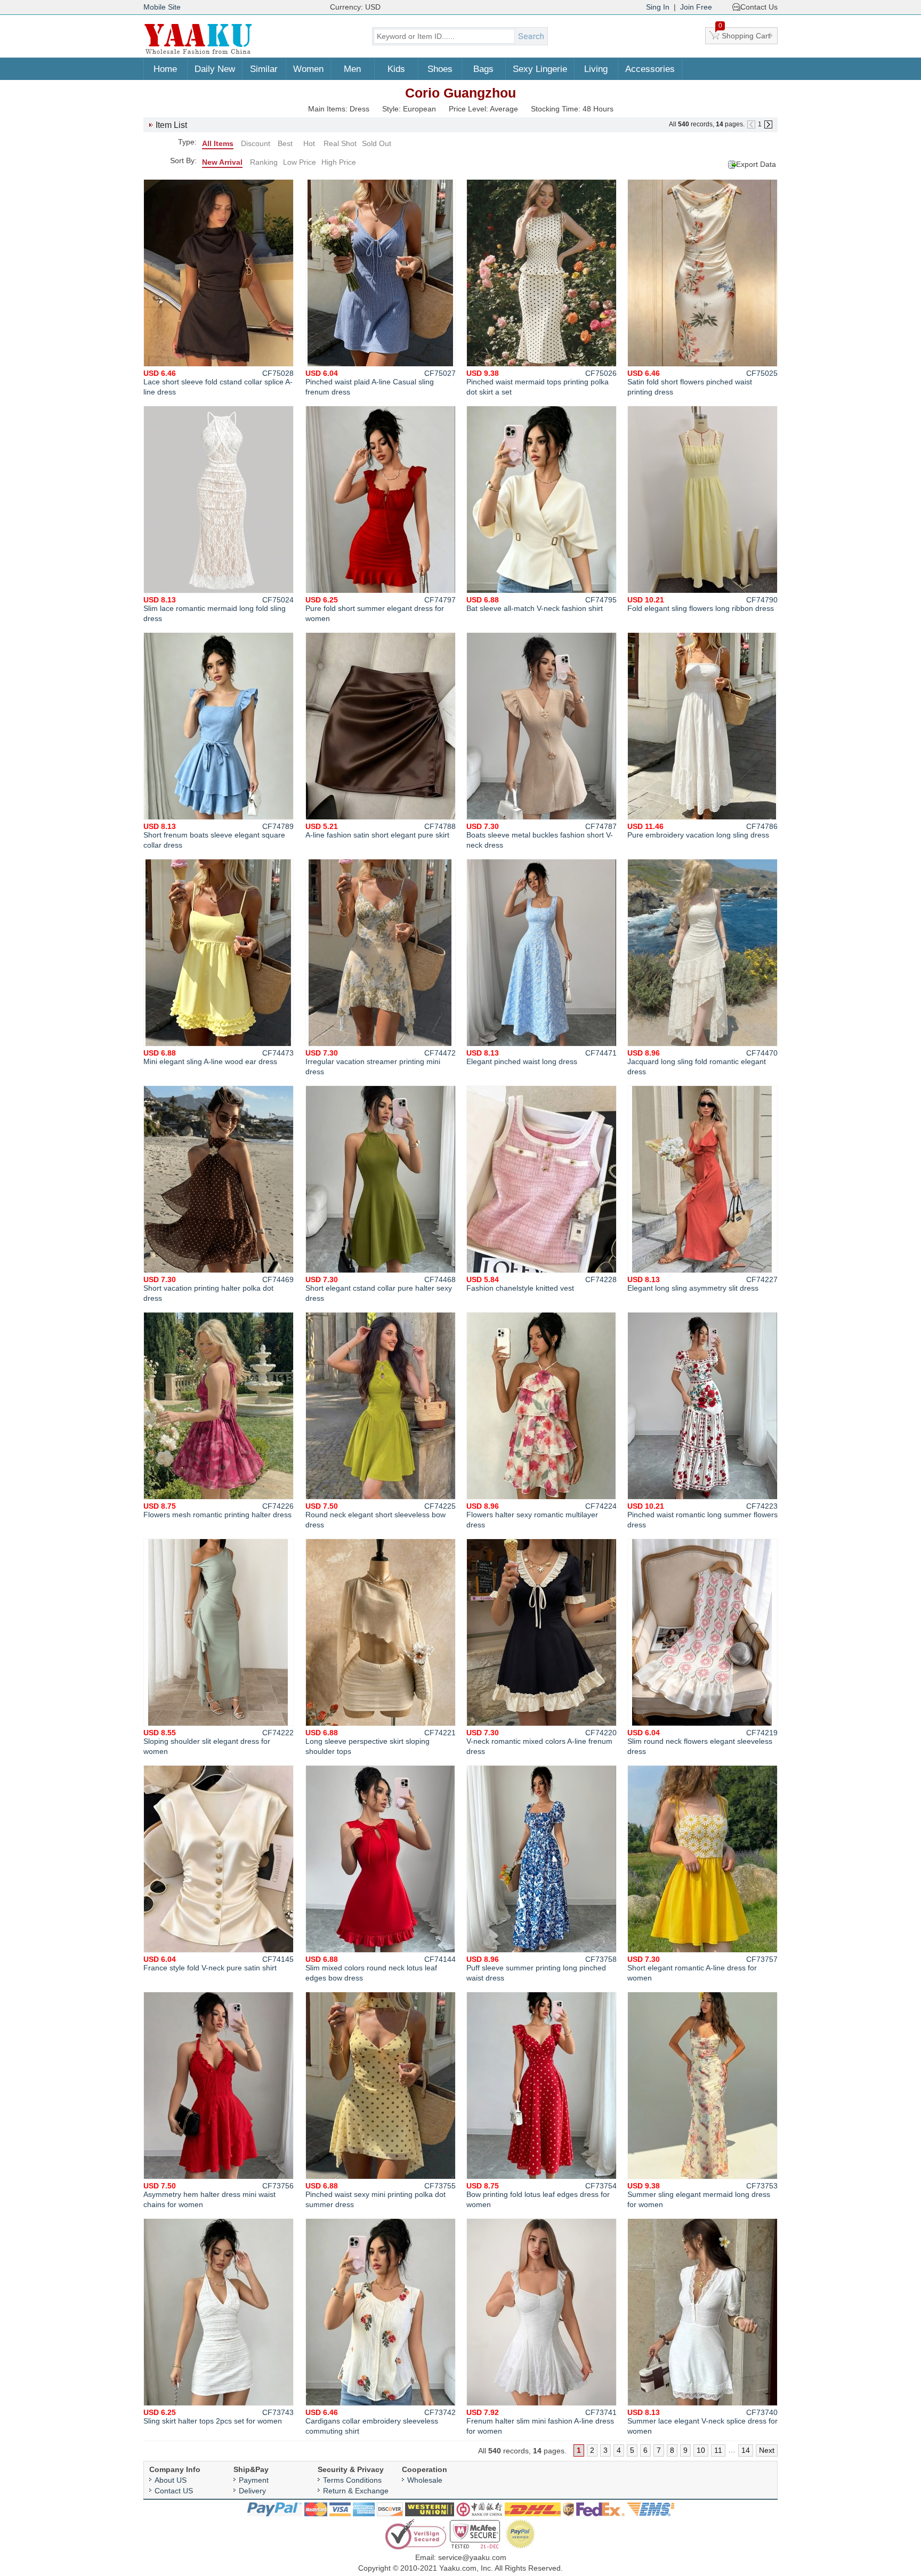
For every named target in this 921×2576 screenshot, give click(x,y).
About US (171, 2480)
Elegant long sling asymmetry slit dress (702, 1284)
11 (718, 2450)
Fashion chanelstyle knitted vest (542, 1284)
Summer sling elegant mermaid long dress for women (702, 2195)
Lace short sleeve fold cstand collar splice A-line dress (219, 383)
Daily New (215, 69)
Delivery (252, 2491)
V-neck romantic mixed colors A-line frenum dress (542, 1742)
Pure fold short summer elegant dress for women (381, 609)
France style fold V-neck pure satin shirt (219, 1963)
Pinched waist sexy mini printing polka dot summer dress (381, 2195)
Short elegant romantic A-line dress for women (702, 1969)
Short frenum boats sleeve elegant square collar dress (219, 836)
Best (285, 143)
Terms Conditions (352, 2480)
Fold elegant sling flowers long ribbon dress (702, 604)
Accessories (650, 69)
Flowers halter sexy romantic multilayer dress (542, 1515)
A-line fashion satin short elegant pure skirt (381, 831)
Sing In (658, 7)
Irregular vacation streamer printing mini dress (381, 1062)
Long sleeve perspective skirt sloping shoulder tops (381, 1742)
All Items (218, 143)
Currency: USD (355, 7)
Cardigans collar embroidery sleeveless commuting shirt (381, 2422)
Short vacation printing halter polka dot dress (219, 1289)
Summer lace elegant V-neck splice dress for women (702, 2422)
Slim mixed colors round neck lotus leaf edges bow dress (381, 1969)
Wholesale (425, 2480)
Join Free (696, 7)
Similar (264, 69)
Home (165, 69)
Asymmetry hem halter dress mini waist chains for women (219, 2195)
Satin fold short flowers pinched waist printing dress (702, 383)
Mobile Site (162, 7)
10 (701, 2450)
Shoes (440, 69)
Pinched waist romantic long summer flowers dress (702, 1515)
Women (308, 69)
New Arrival (222, 162)
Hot (309, 143)
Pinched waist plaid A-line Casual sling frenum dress (381, 383)
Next (767, 2450)
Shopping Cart (745, 34)
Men (352, 69)
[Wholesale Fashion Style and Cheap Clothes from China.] (198, 53)
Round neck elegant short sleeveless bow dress (381, 1515)
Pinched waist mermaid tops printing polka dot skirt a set (542, 383)
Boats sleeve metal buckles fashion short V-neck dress (542, 836)
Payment (254, 2480)
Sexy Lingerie (540, 69)
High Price (339, 162)
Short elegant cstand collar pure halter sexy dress (381, 1289)
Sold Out (377, 143)
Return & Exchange (356, 2491)
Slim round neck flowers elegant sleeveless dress (702, 1742)
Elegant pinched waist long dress (542, 1057)
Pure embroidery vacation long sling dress (702, 831)
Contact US (174, 2491)
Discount (256, 143)
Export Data (756, 164)
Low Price (300, 162)
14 (746, 2450)
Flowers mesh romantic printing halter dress (219, 1510)
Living (596, 69)
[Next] (768, 124)
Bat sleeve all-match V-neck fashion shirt (542, 604)
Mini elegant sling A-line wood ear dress (219, 1057)
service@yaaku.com (472, 2557)
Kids (396, 69)
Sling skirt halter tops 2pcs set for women (219, 2417)
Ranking (264, 162)
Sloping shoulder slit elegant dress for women (219, 1742)
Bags (483, 69)
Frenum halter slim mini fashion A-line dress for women (542, 2422)
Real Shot (340, 143)
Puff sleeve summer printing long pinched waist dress (542, 1969)
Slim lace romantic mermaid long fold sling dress (219, 609)
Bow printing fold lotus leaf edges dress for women (542, 2195)
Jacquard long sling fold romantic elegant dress (702, 1062)
